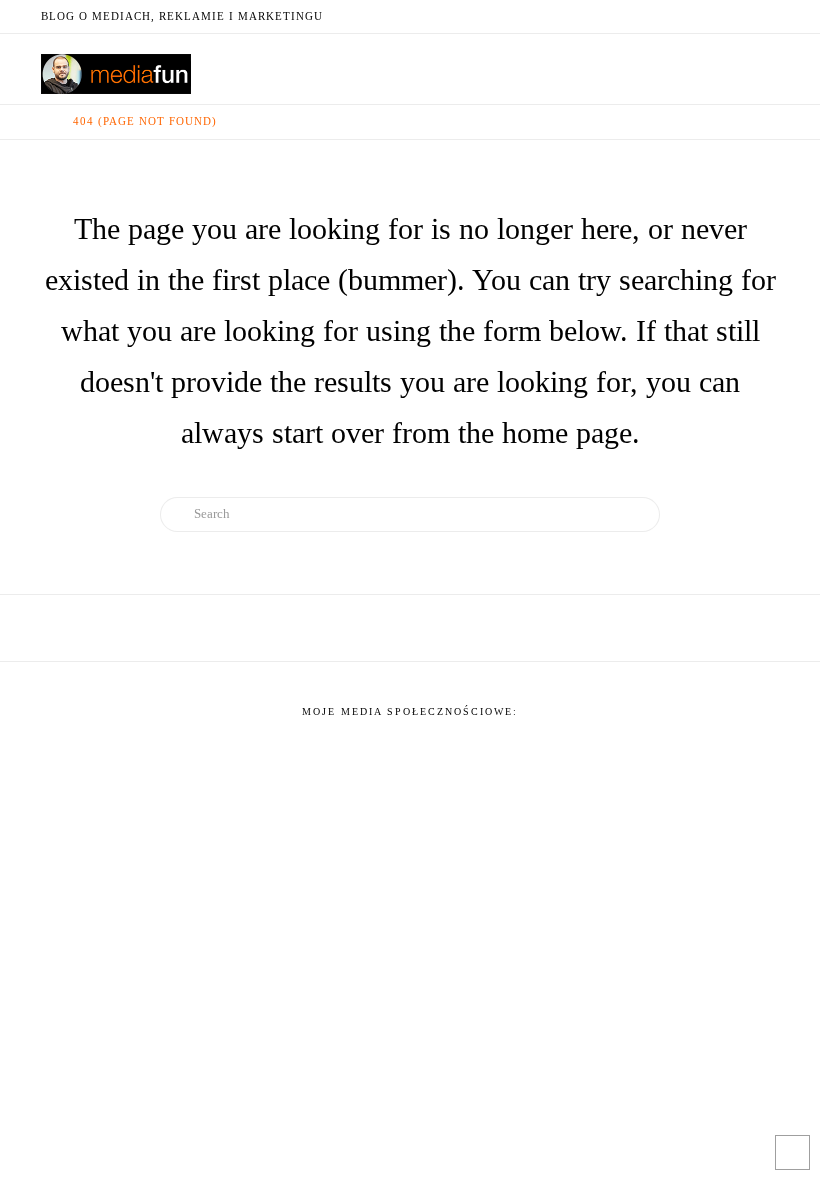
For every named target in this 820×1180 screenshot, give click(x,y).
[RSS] (767, 16)
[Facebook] (647, 16)
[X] (671, 16)
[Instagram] (743, 16)
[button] (766, 67)
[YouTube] (719, 16)
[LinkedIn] (695, 16)
